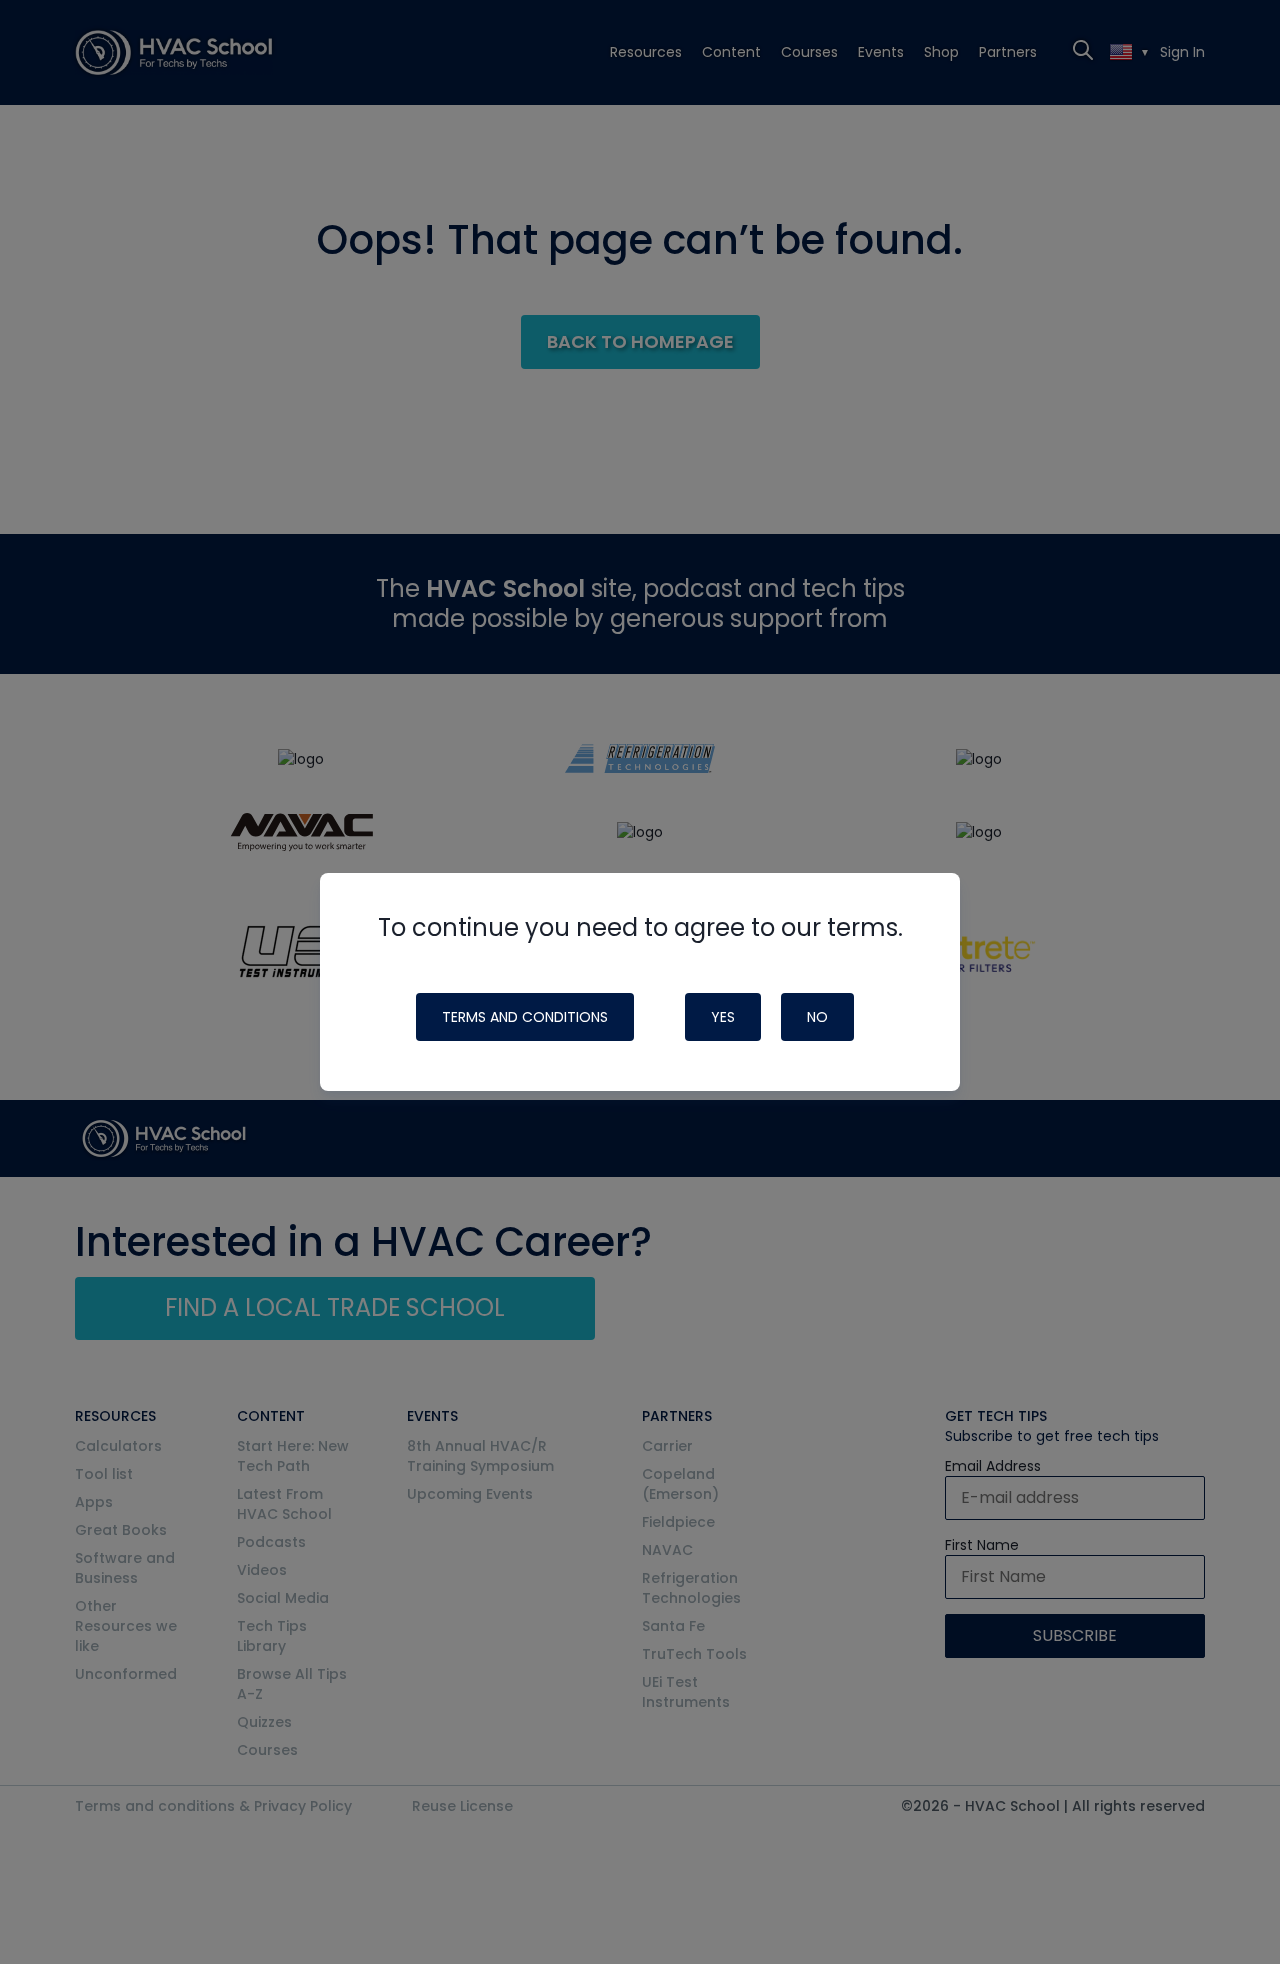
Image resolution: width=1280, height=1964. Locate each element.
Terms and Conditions (525, 1017)
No (817, 1017)
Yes (723, 1017)
